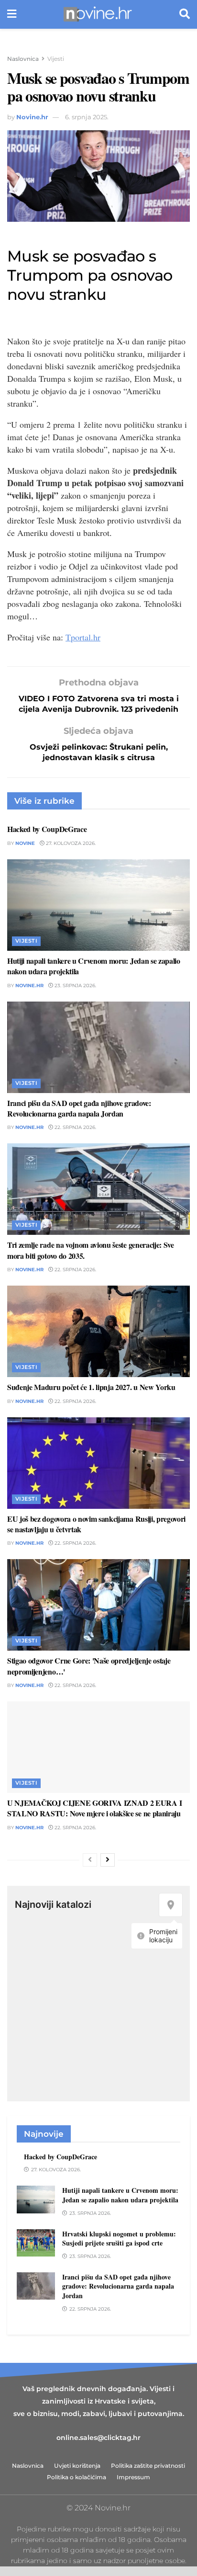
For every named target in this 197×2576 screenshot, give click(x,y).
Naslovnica (23, 59)
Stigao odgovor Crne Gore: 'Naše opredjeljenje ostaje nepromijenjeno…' (89, 1666)
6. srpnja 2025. (87, 117)
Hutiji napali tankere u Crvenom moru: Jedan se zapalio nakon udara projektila (94, 966)
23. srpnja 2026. (75, 986)
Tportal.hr (83, 637)
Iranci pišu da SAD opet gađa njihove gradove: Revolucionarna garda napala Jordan (79, 1108)
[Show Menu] (12, 14)
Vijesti (56, 59)
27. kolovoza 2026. (70, 843)
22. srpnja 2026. (75, 1127)
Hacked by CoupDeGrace (47, 829)
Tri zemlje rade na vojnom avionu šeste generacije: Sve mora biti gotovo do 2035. (91, 1250)
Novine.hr (32, 117)
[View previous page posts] (90, 1860)
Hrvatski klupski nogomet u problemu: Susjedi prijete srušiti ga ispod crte (119, 2239)
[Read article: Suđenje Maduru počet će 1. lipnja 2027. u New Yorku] (98, 1331)
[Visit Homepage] (98, 14)
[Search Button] (185, 14)
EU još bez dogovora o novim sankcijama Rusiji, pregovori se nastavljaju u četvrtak (96, 1524)
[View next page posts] (108, 1860)
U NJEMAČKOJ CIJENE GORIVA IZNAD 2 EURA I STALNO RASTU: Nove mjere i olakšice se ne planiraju (94, 1808)
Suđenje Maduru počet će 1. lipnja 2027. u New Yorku (91, 1387)
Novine (25, 843)
